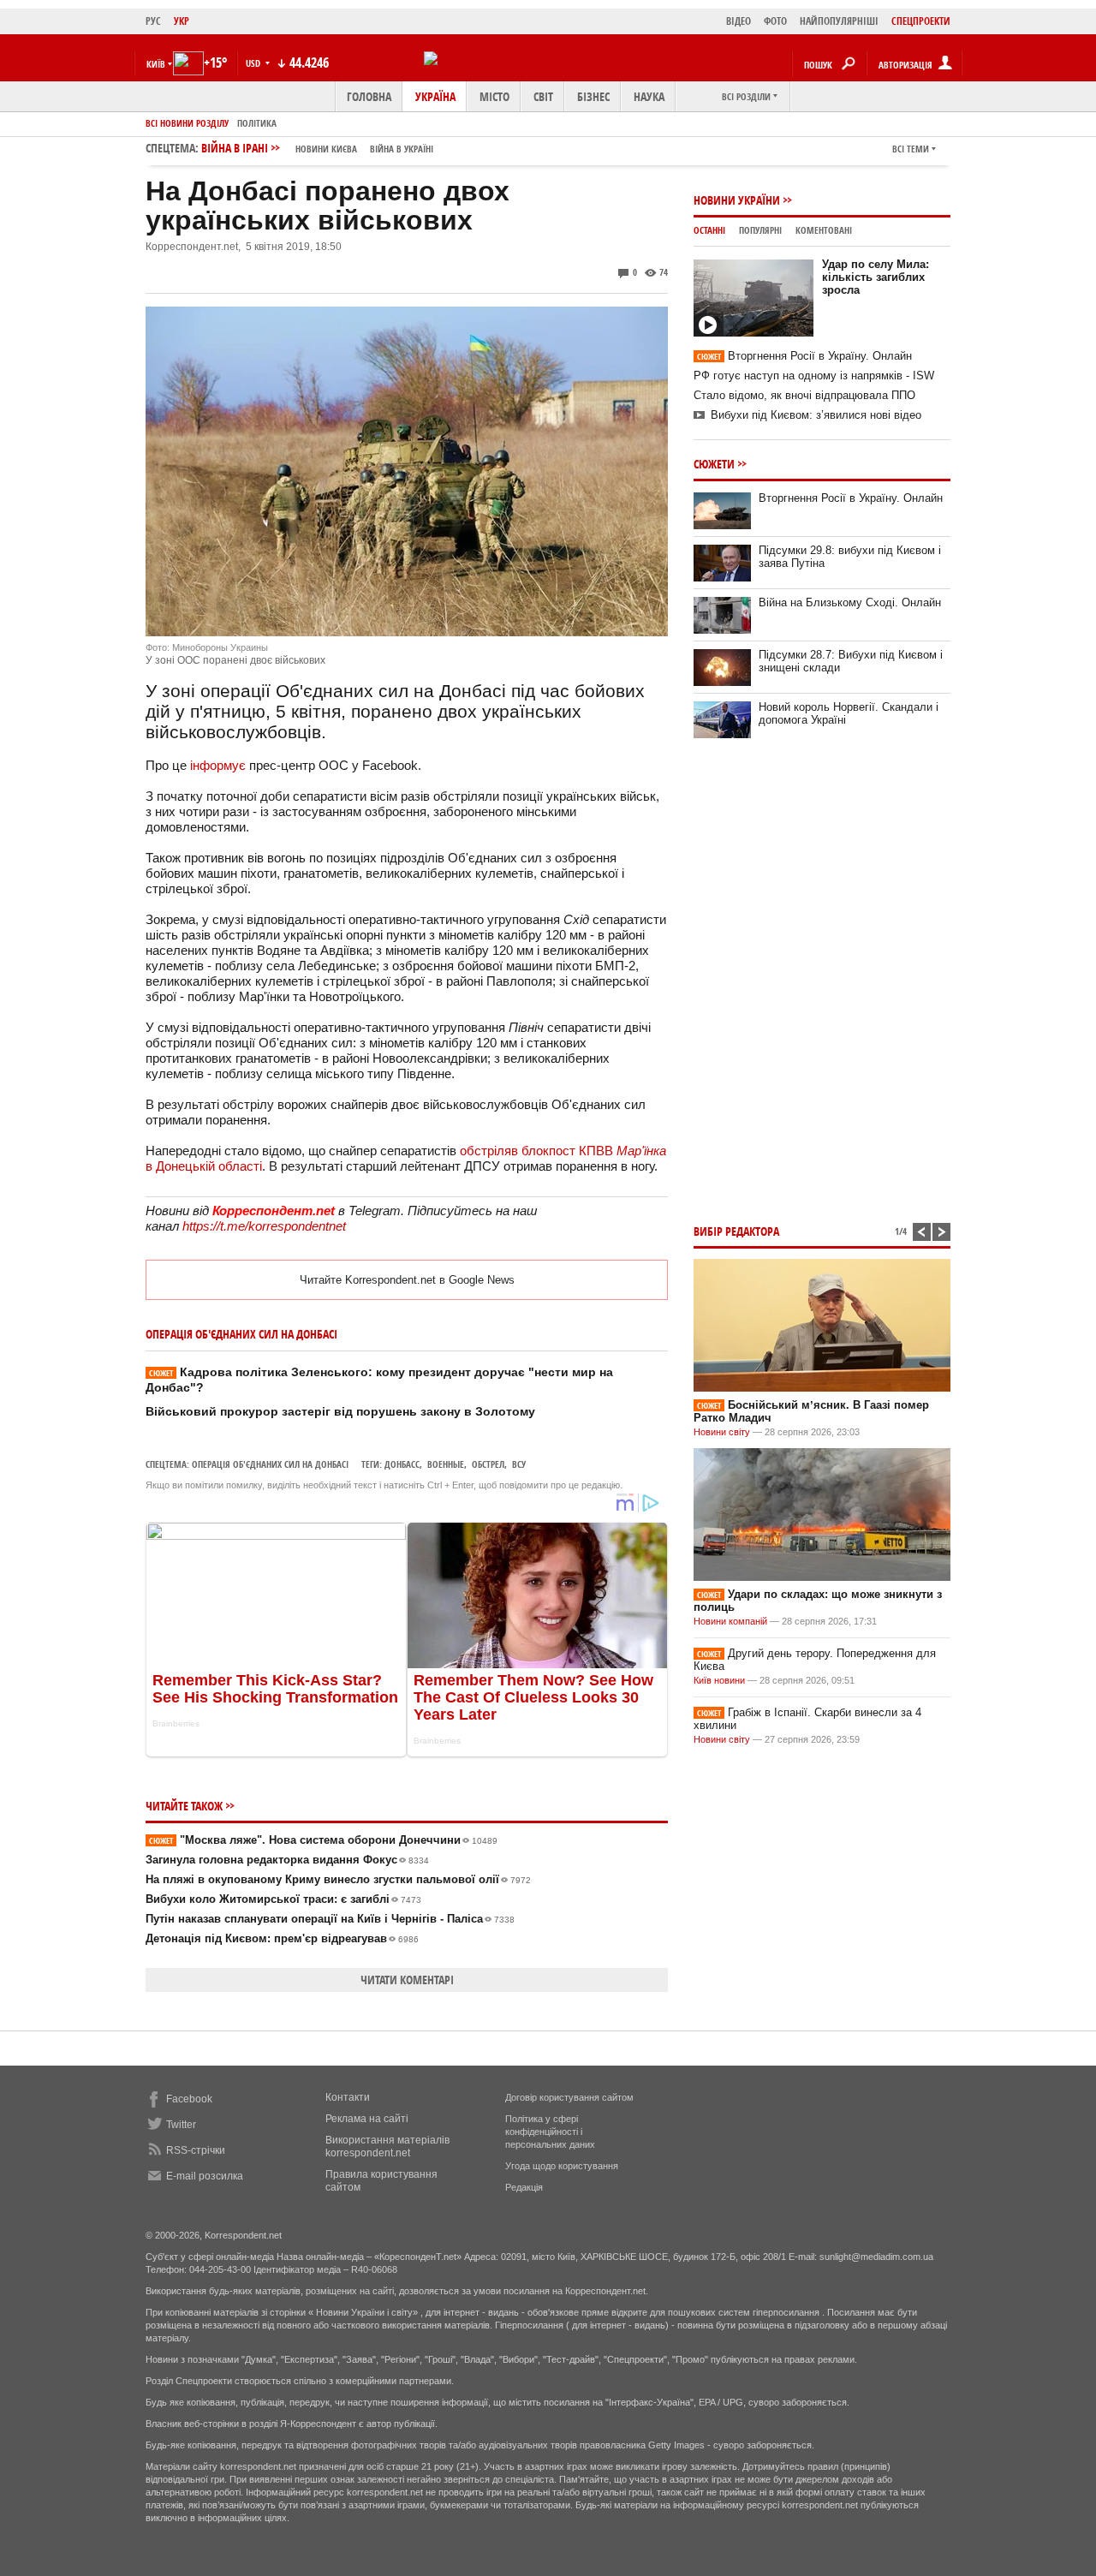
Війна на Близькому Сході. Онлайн (850, 602)
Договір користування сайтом (569, 2097)
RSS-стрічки (196, 2150)
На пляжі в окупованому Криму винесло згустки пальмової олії (338, 1879)
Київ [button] (156, 64)
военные (446, 1464)
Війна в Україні (402, 149)
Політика (257, 123)
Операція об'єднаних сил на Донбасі (270, 1464)
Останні (709, 230)
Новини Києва (326, 149)
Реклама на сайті (367, 2119)
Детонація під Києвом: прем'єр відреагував (282, 1938)
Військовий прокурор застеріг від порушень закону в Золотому (340, 1411)
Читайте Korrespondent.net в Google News (407, 1280)
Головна (369, 96)
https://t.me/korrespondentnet (264, 1226)
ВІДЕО (739, 21)
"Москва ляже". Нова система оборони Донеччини (323, 1840)
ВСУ (519, 1464)
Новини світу (722, 1432)
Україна (435, 96)
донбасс (402, 1464)
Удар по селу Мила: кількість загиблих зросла (876, 277)
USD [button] (254, 63)
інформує (218, 765)
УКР (182, 21)
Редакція (524, 2187)
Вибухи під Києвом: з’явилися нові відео (816, 415)
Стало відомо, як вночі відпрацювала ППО (804, 395)
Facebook (189, 2099)
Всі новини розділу (187, 123)
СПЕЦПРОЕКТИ (921, 21)
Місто (494, 96)
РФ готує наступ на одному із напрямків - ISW (814, 376)
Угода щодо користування (562, 2166)
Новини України (737, 200)
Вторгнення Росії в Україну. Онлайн (804, 356)
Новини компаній (730, 1621)
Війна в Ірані (317, 148)
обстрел (488, 1464)
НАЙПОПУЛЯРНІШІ (839, 21)
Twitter (181, 2125)
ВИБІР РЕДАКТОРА (736, 1231)
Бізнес (593, 96)
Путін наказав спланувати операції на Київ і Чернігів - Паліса (330, 1919)
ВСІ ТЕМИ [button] (911, 149)
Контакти (348, 2097)
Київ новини (719, 1680)
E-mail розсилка (205, 2176)
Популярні (760, 230)
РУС (153, 21)
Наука (649, 96)
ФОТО (775, 21)
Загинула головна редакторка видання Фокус (287, 1860)
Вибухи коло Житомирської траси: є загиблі (283, 1899)
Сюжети (714, 464)
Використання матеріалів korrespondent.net (387, 2147)
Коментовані (824, 230)
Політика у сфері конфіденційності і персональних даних (550, 2132)
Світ (543, 96)
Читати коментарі (407, 1980)
